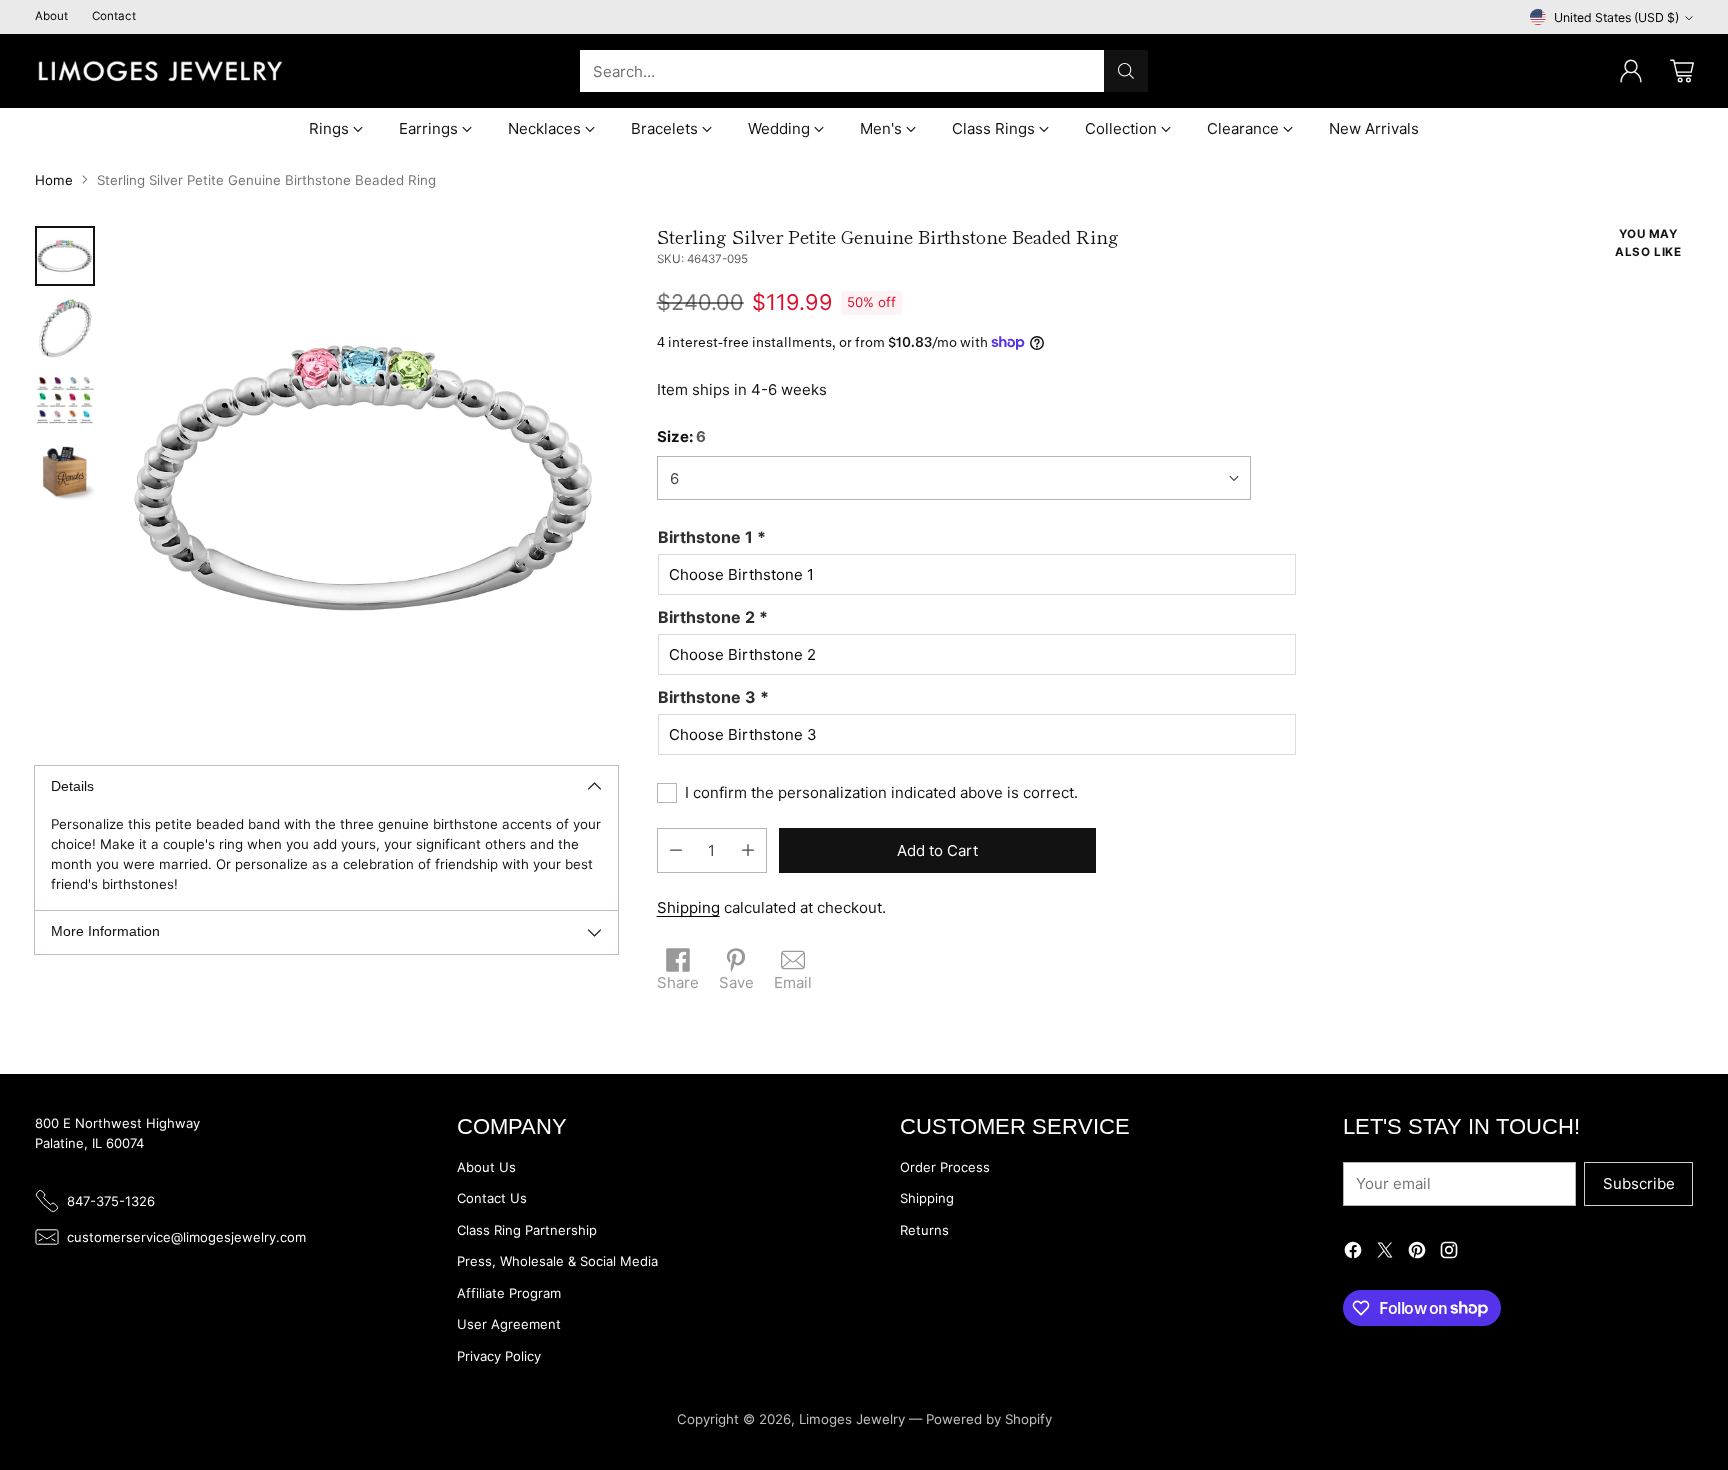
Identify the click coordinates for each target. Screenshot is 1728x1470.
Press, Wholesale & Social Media (557, 1261)
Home (54, 180)
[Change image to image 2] (65, 328)
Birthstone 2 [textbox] (713, 617)
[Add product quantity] (748, 850)
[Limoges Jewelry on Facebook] (1353, 1253)
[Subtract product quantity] (676, 850)
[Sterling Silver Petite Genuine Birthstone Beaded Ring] (366, 477)
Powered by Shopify (989, 1419)
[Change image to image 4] (65, 472)
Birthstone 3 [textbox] (713, 697)
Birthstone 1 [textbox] (712, 537)
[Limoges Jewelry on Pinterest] (1417, 1253)
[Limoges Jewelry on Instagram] (1449, 1253)
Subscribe (1639, 1183)
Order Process (945, 1167)
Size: (681, 436)
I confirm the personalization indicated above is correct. (881, 792)
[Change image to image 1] (65, 256)
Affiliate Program (509, 1293)
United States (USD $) (1616, 17)
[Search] (1126, 71)
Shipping (688, 907)
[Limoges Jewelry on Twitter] (1385, 1253)
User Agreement (509, 1324)
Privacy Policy (499, 1356)
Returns (924, 1230)
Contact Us (492, 1198)
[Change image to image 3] (65, 400)
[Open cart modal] (1682, 71)
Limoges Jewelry (852, 1419)
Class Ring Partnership (527, 1230)
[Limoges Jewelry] (160, 71)
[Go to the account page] (1631, 71)
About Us (486, 1167)
